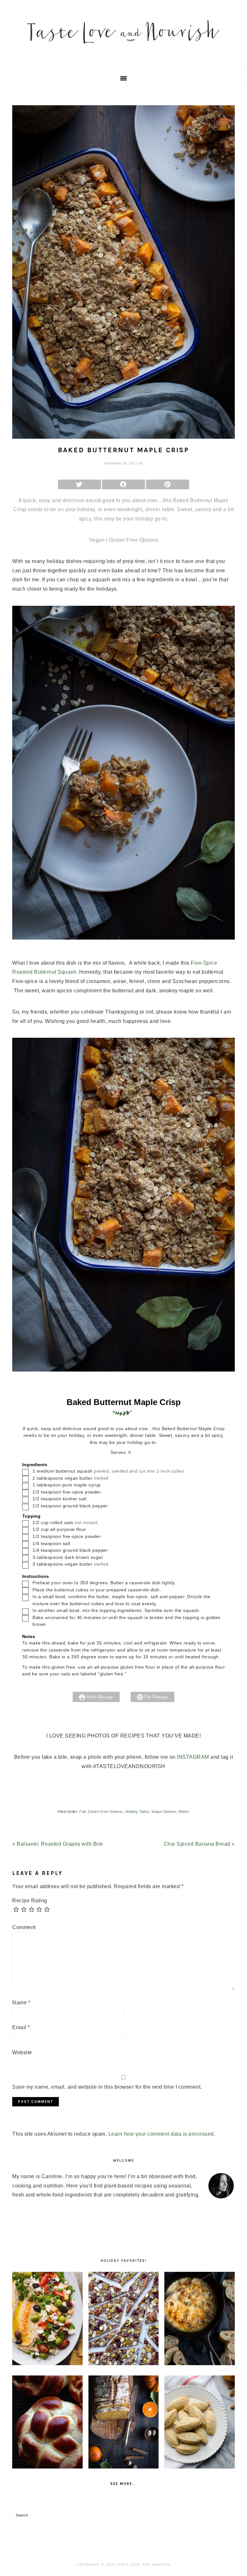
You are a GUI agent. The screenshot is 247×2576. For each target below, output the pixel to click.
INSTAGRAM (193, 1757)
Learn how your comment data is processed (161, 2134)
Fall (82, 1812)
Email (21, 2027)
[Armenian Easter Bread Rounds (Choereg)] (47, 2422)
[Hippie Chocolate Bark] (124, 2318)
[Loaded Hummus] (47, 2318)
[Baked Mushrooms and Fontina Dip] (200, 2318)
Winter (184, 1812)
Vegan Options (164, 1812)
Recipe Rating (30, 1901)
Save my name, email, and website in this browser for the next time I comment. (107, 2087)
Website (22, 2052)
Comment (24, 1927)
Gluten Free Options (105, 1812)
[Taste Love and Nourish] (123, 48)
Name (21, 2003)
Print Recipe (99, 1697)
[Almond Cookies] (200, 2422)
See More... (124, 2484)
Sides (144, 1812)
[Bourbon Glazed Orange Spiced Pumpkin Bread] (124, 2422)
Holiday (131, 1812)
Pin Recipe (156, 1697)
